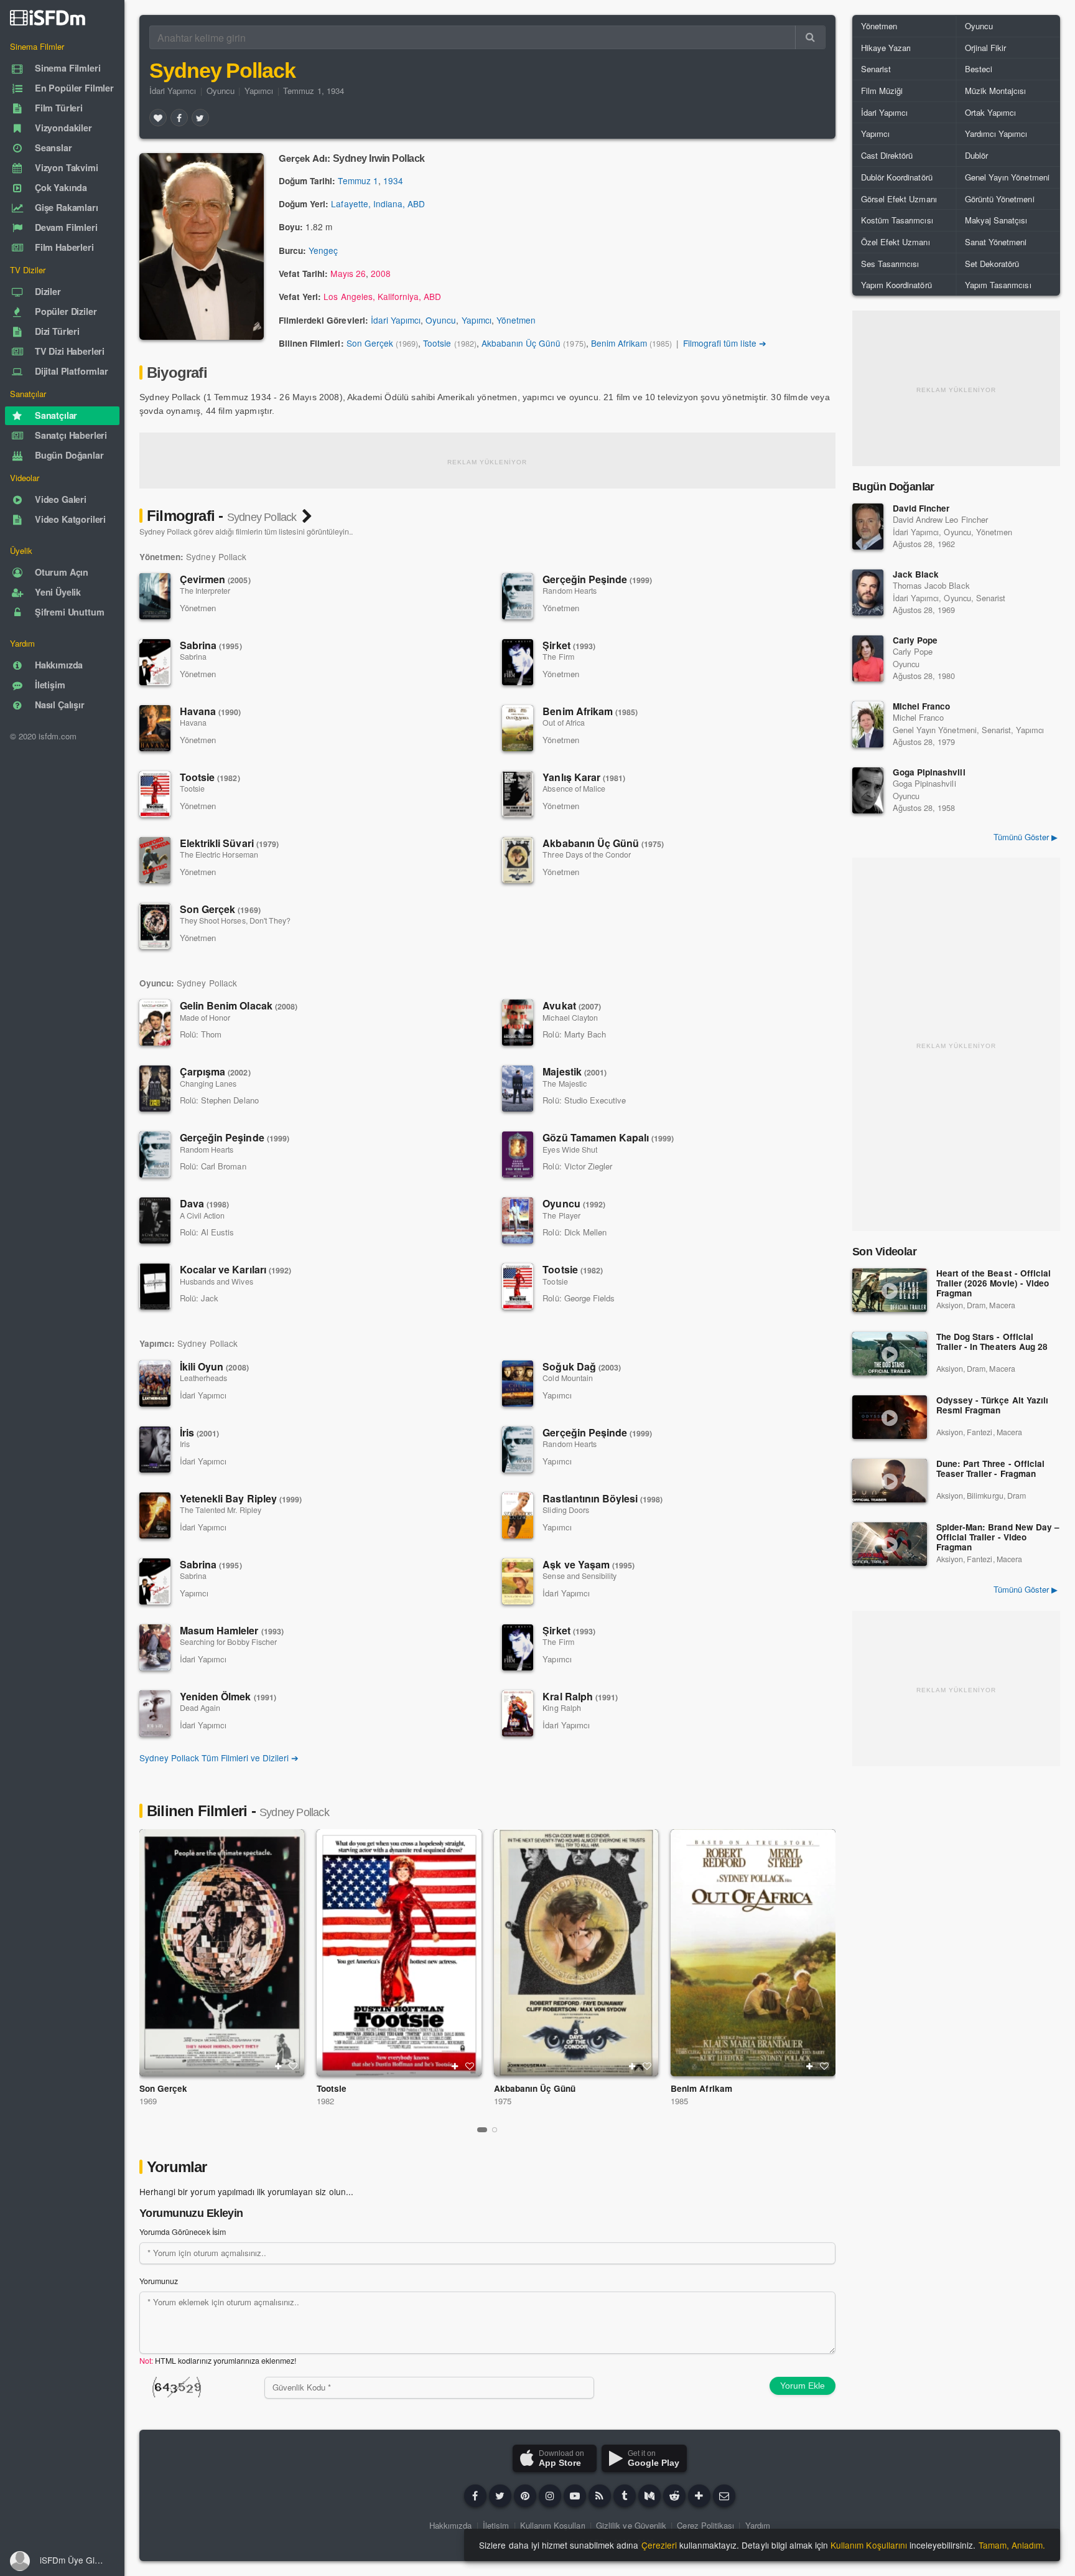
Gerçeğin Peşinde (597, 579)
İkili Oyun (214, 1366)
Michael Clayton (570, 1018)
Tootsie (437, 343)
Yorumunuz (159, 2281)
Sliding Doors (565, 1510)
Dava (204, 1203)
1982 (325, 2101)
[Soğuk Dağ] (518, 1384)
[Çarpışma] (155, 1089)
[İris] (155, 1450)
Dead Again (200, 1708)
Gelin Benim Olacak (239, 1005)
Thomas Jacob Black (931, 585)
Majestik (575, 1071)
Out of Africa (563, 723)
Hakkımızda (450, 2525)
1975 (503, 2101)
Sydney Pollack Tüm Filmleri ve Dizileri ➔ (219, 1758)
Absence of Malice (574, 789)
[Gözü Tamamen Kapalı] (518, 1155)
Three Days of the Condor (587, 855)
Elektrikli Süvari (229, 843)
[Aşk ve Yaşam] (518, 1581)
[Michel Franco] (868, 724)
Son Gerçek (370, 343)
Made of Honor (205, 1018)
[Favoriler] (158, 118)
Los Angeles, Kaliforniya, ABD (382, 296)
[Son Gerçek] (155, 926)
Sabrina (211, 645)
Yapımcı (259, 91)
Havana (211, 711)
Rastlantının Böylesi (603, 1498)
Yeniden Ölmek (228, 1696)
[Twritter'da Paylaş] (200, 118)
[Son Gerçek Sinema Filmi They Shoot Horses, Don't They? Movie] (222, 1953)
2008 (381, 273)
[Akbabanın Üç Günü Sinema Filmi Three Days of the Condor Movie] (576, 1953)
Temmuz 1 (358, 180)
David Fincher (921, 508)
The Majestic (564, 1084)
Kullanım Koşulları (553, 2525)
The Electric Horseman (219, 855)
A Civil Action (202, 1215)
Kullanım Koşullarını (869, 2545)
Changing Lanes (208, 1084)
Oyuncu (221, 91)
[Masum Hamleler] (155, 1647)
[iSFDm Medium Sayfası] (649, 2496)
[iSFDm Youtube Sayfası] (575, 2496)
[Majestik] (518, 1089)
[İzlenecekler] (278, 2066)
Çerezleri (659, 2545)
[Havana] (155, 728)
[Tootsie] (155, 794)
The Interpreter (205, 591)
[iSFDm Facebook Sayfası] (475, 2496)
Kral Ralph (580, 1696)
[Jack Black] (868, 592)
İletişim (496, 2525)
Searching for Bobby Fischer (228, 1642)
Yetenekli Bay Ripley (241, 1498)
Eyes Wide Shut (570, 1150)
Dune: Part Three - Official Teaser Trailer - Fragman (990, 1469)
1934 (393, 180)
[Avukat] (518, 1023)
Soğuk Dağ (582, 1366)
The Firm (558, 657)
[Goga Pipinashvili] (868, 790)
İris (199, 1432)
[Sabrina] (155, 662)
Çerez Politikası (705, 2525)
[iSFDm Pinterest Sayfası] (525, 2496)
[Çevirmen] (155, 596)
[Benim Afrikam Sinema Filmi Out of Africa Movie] (753, 1953)
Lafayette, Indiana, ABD (378, 204)
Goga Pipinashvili (929, 772)
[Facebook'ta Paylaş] (179, 118)
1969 (148, 2101)
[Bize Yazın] (724, 2496)
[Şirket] (518, 662)
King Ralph (561, 1708)
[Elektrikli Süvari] (155, 860)
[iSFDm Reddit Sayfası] (674, 2496)
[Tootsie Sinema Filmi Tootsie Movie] (399, 1953)
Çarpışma (215, 1071)
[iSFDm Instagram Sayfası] (550, 2496)
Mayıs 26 (348, 273)
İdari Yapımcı (173, 91)
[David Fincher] (868, 527)
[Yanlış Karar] (518, 794)
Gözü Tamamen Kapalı (608, 1137)
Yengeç (323, 250)
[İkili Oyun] (155, 1384)
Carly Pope (915, 640)
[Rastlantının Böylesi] (518, 1515)
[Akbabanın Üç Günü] (518, 860)
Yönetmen (516, 320)
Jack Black (916, 574)
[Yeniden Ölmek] (155, 1713)
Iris (185, 1444)
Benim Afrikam (619, 343)
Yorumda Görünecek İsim (183, 2232)
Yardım (758, 2525)
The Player (561, 1215)
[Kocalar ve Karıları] (155, 1286)
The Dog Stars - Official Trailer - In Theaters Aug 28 (992, 1342)
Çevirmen (215, 579)
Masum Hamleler (232, 1630)
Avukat (572, 1005)
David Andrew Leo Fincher (940, 519)
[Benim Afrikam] (518, 728)
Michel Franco (921, 706)
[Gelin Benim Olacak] (155, 1023)
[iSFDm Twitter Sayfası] (500, 2496)
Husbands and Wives (216, 1281)
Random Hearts (569, 591)
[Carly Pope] (868, 658)
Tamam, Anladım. (1012, 2545)
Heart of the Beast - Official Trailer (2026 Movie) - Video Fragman (994, 1284)
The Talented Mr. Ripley (221, 1510)
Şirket (569, 645)
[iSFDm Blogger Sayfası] (600, 2496)
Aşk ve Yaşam (589, 1564)
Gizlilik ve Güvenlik (631, 2525)
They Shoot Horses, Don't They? (235, 920)
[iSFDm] (48, 17)
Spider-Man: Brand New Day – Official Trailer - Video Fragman (998, 1538)
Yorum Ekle (803, 2386)
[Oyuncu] (518, 1220)
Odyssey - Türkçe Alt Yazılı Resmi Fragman (992, 1406)
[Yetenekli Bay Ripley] (155, 1515)
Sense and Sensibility (579, 1576)
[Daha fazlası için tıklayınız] (699, 2496)
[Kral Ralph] (518, 1713)
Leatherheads (203, 1378)
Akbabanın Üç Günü (521, 343)
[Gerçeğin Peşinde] (518, 596)
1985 (679, 2101)
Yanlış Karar (584, 777)
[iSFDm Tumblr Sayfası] (625, 2496)
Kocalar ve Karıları (235, 1269)
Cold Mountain (567, 1378)
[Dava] (155, 1220)
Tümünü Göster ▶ (1026, 837)
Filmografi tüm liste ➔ (725, 343)
